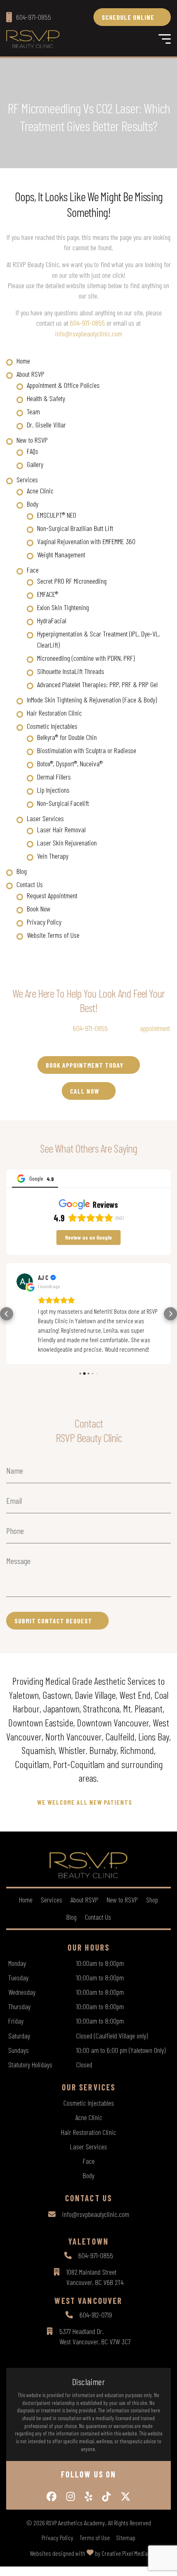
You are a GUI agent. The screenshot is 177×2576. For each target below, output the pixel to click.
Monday (17, 1963)
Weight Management (61, 554)
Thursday (19, 2006)
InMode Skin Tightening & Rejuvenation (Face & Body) (92, 700)
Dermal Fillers (54, 777)
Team (33, 411)
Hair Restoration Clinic (54, 713)
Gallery (35, 464)
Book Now (39, 909)
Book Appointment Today (85, 1065)
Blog (22, 871)
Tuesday (18, 1977)
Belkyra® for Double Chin (67, 737)
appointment (155, 1028)
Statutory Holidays (30, 2064)
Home (23, 361)
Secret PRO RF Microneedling (72, 581)
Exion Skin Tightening (63, 607)
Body (33, 504)
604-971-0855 (87, 323)
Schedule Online (128, 17)
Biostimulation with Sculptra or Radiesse (87, 750)
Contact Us (30, 884)
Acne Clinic (40, 491)
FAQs (33, 451)
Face (33, 570)
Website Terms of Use (53, 935)
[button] (7, 1314)
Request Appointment (52, 895)
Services (27, 479)
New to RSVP (32, 440)
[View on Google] (25, 1282)
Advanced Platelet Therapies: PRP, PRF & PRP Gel (97, 684)
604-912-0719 (96, 2315)
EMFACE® (48, 594)
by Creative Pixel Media (121, 2553)
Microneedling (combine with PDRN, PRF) (86, 658)
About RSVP (30, 374)
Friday (16, 2021)
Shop (152, 1900)
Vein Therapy (53, 856)
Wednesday (22, 1992)
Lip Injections (53, 790)
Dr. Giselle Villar (46, 425)
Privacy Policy (44, 922)
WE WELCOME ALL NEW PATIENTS (85, 1802)
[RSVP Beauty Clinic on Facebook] (51, 2496)
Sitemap (126, 2538)
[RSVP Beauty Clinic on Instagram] (71, 2496)
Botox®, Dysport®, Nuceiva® (70, 763)
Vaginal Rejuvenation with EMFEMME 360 (86, 541)
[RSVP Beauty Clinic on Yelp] (88, 2496)
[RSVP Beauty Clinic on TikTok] (106, 2496)
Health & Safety (46, 398)
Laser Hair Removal (61, 829)
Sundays (19, 2050)
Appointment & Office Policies (63, 385)
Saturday (19, 2036)
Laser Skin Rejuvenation (67, 843)
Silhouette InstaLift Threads (71, 671)
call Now (85, 1091)
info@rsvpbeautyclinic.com (89, 333)
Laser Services (45, 818)
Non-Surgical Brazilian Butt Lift (75, 528)
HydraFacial (52, 620)
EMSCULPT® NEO (57, 515)
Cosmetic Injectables (52, 726)
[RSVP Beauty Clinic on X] (126, 2496)
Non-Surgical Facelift (63, 803)
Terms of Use (95, 2538)
